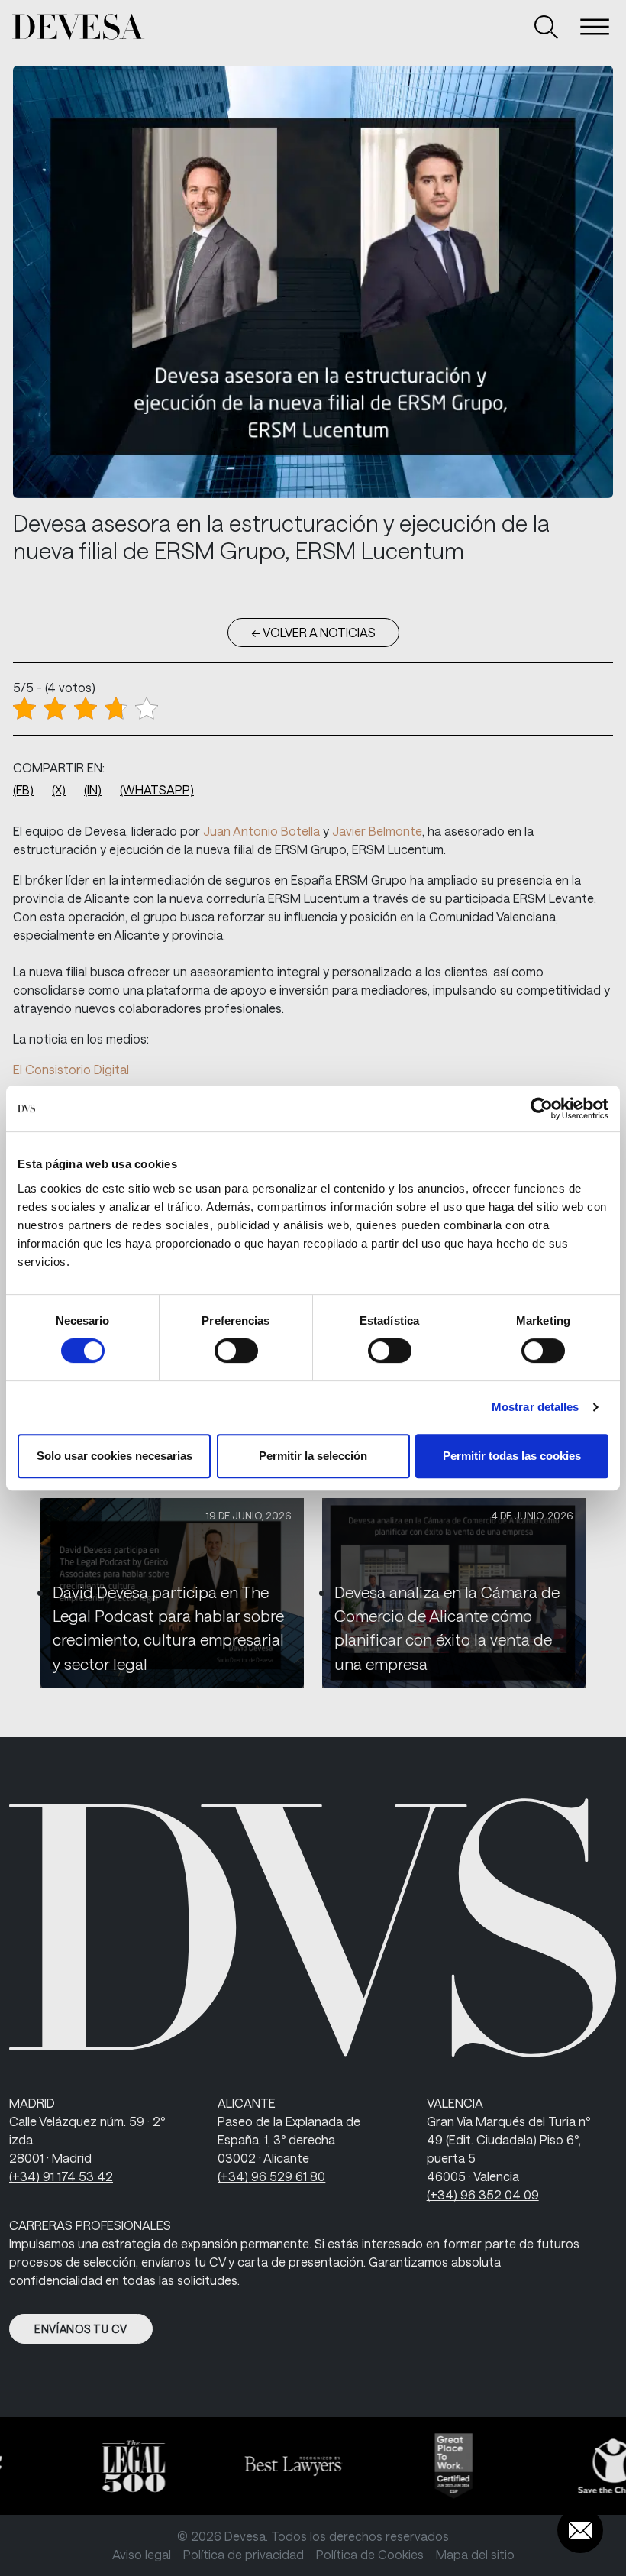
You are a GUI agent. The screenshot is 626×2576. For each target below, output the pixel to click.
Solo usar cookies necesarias (115, 1456)
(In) (93, 790)
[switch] (236, 1351)
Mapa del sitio (475, 2554)
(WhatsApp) (157, 790)
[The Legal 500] (120, 2466)
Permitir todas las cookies (512, 1456)
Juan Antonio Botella (261, 831)
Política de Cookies (370, 2554)
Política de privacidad (244, 2554)
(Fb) (23, 790)
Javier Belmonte (377, 831)
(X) (59, 790)
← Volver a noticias (313, 632)
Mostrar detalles (536, 1407)
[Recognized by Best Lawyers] (279, 2466)
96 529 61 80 (271, 2176)
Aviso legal (142, 2554)
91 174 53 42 (61, 2176)
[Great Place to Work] (440, 2466)
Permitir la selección (313, 1456)
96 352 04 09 (483, 2194)
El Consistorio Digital (71, 1069)
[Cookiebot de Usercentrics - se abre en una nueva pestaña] (542, 1108)
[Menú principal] (595, 27)
